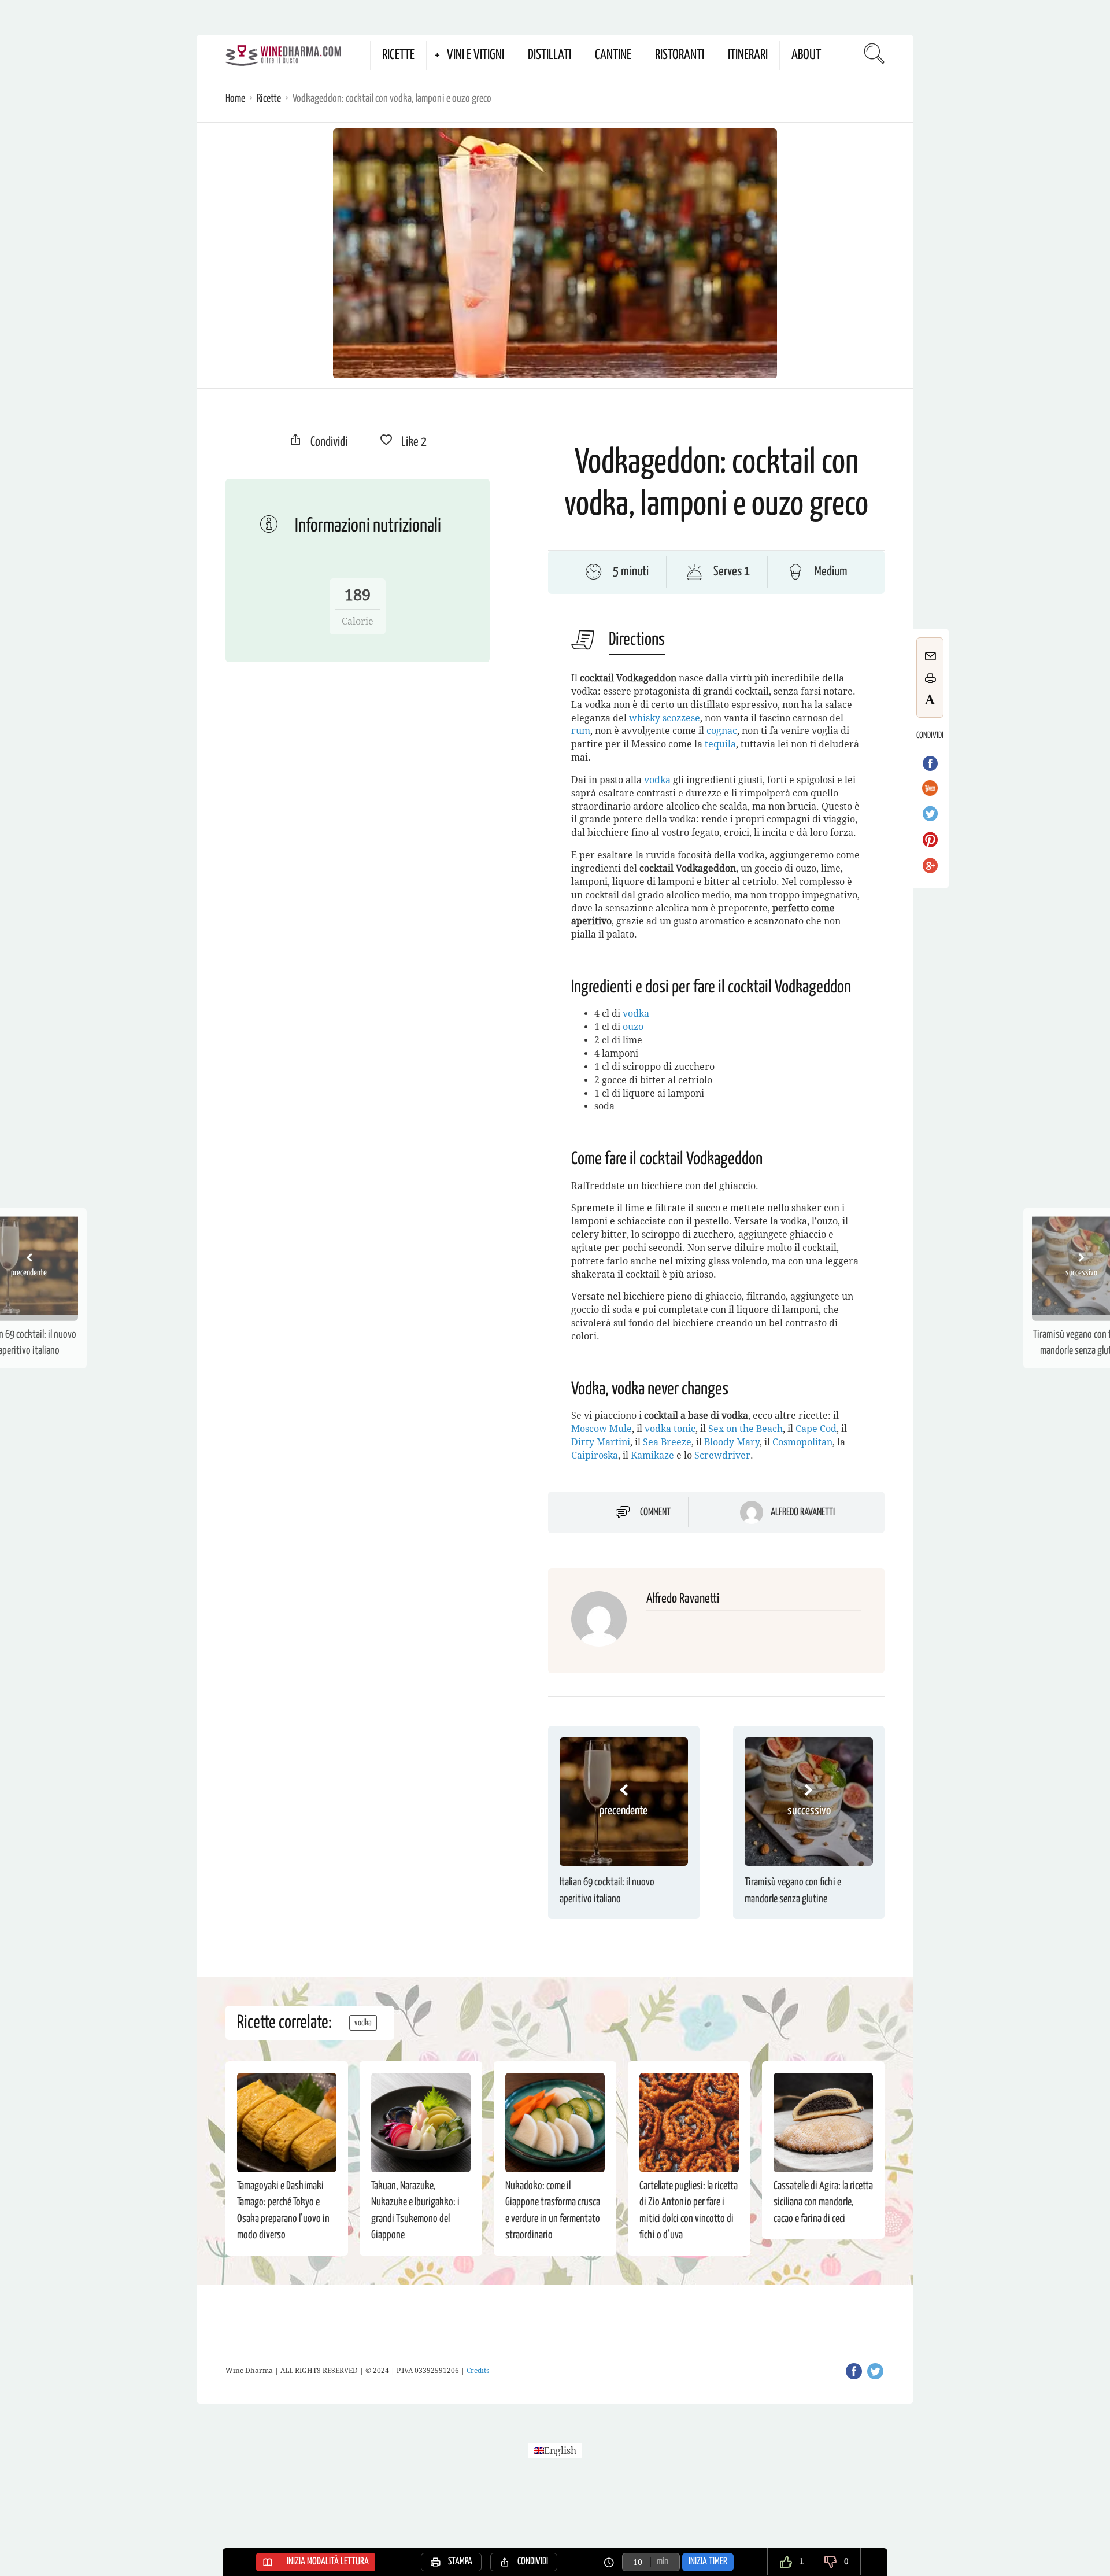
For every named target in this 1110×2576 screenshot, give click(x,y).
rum (581, 731)
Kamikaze (652, 1455)
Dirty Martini (601, 1442)
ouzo (633, 1027)
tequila (720, 744)
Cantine (613, 55)
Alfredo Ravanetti (803, 1512)
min (663, 2562)
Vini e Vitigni (476, 55)
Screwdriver (722, 1455)
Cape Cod (816, 1429)
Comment (655, 1512)
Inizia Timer (708, 2562)
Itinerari (748, 55)
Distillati (550, 55)
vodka (657, 780)
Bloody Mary (732, 1442)
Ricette (398, 55)
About (806, 55)
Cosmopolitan (802, 1442)
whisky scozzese (665, 718)
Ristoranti (680, 55)
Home (235, 99)
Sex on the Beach (745, 1429)
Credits (478, 2371)
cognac (722, 731)
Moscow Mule (602, 1429)
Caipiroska (595, 1455)
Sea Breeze (667, 1442)
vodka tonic (670, 1429)
